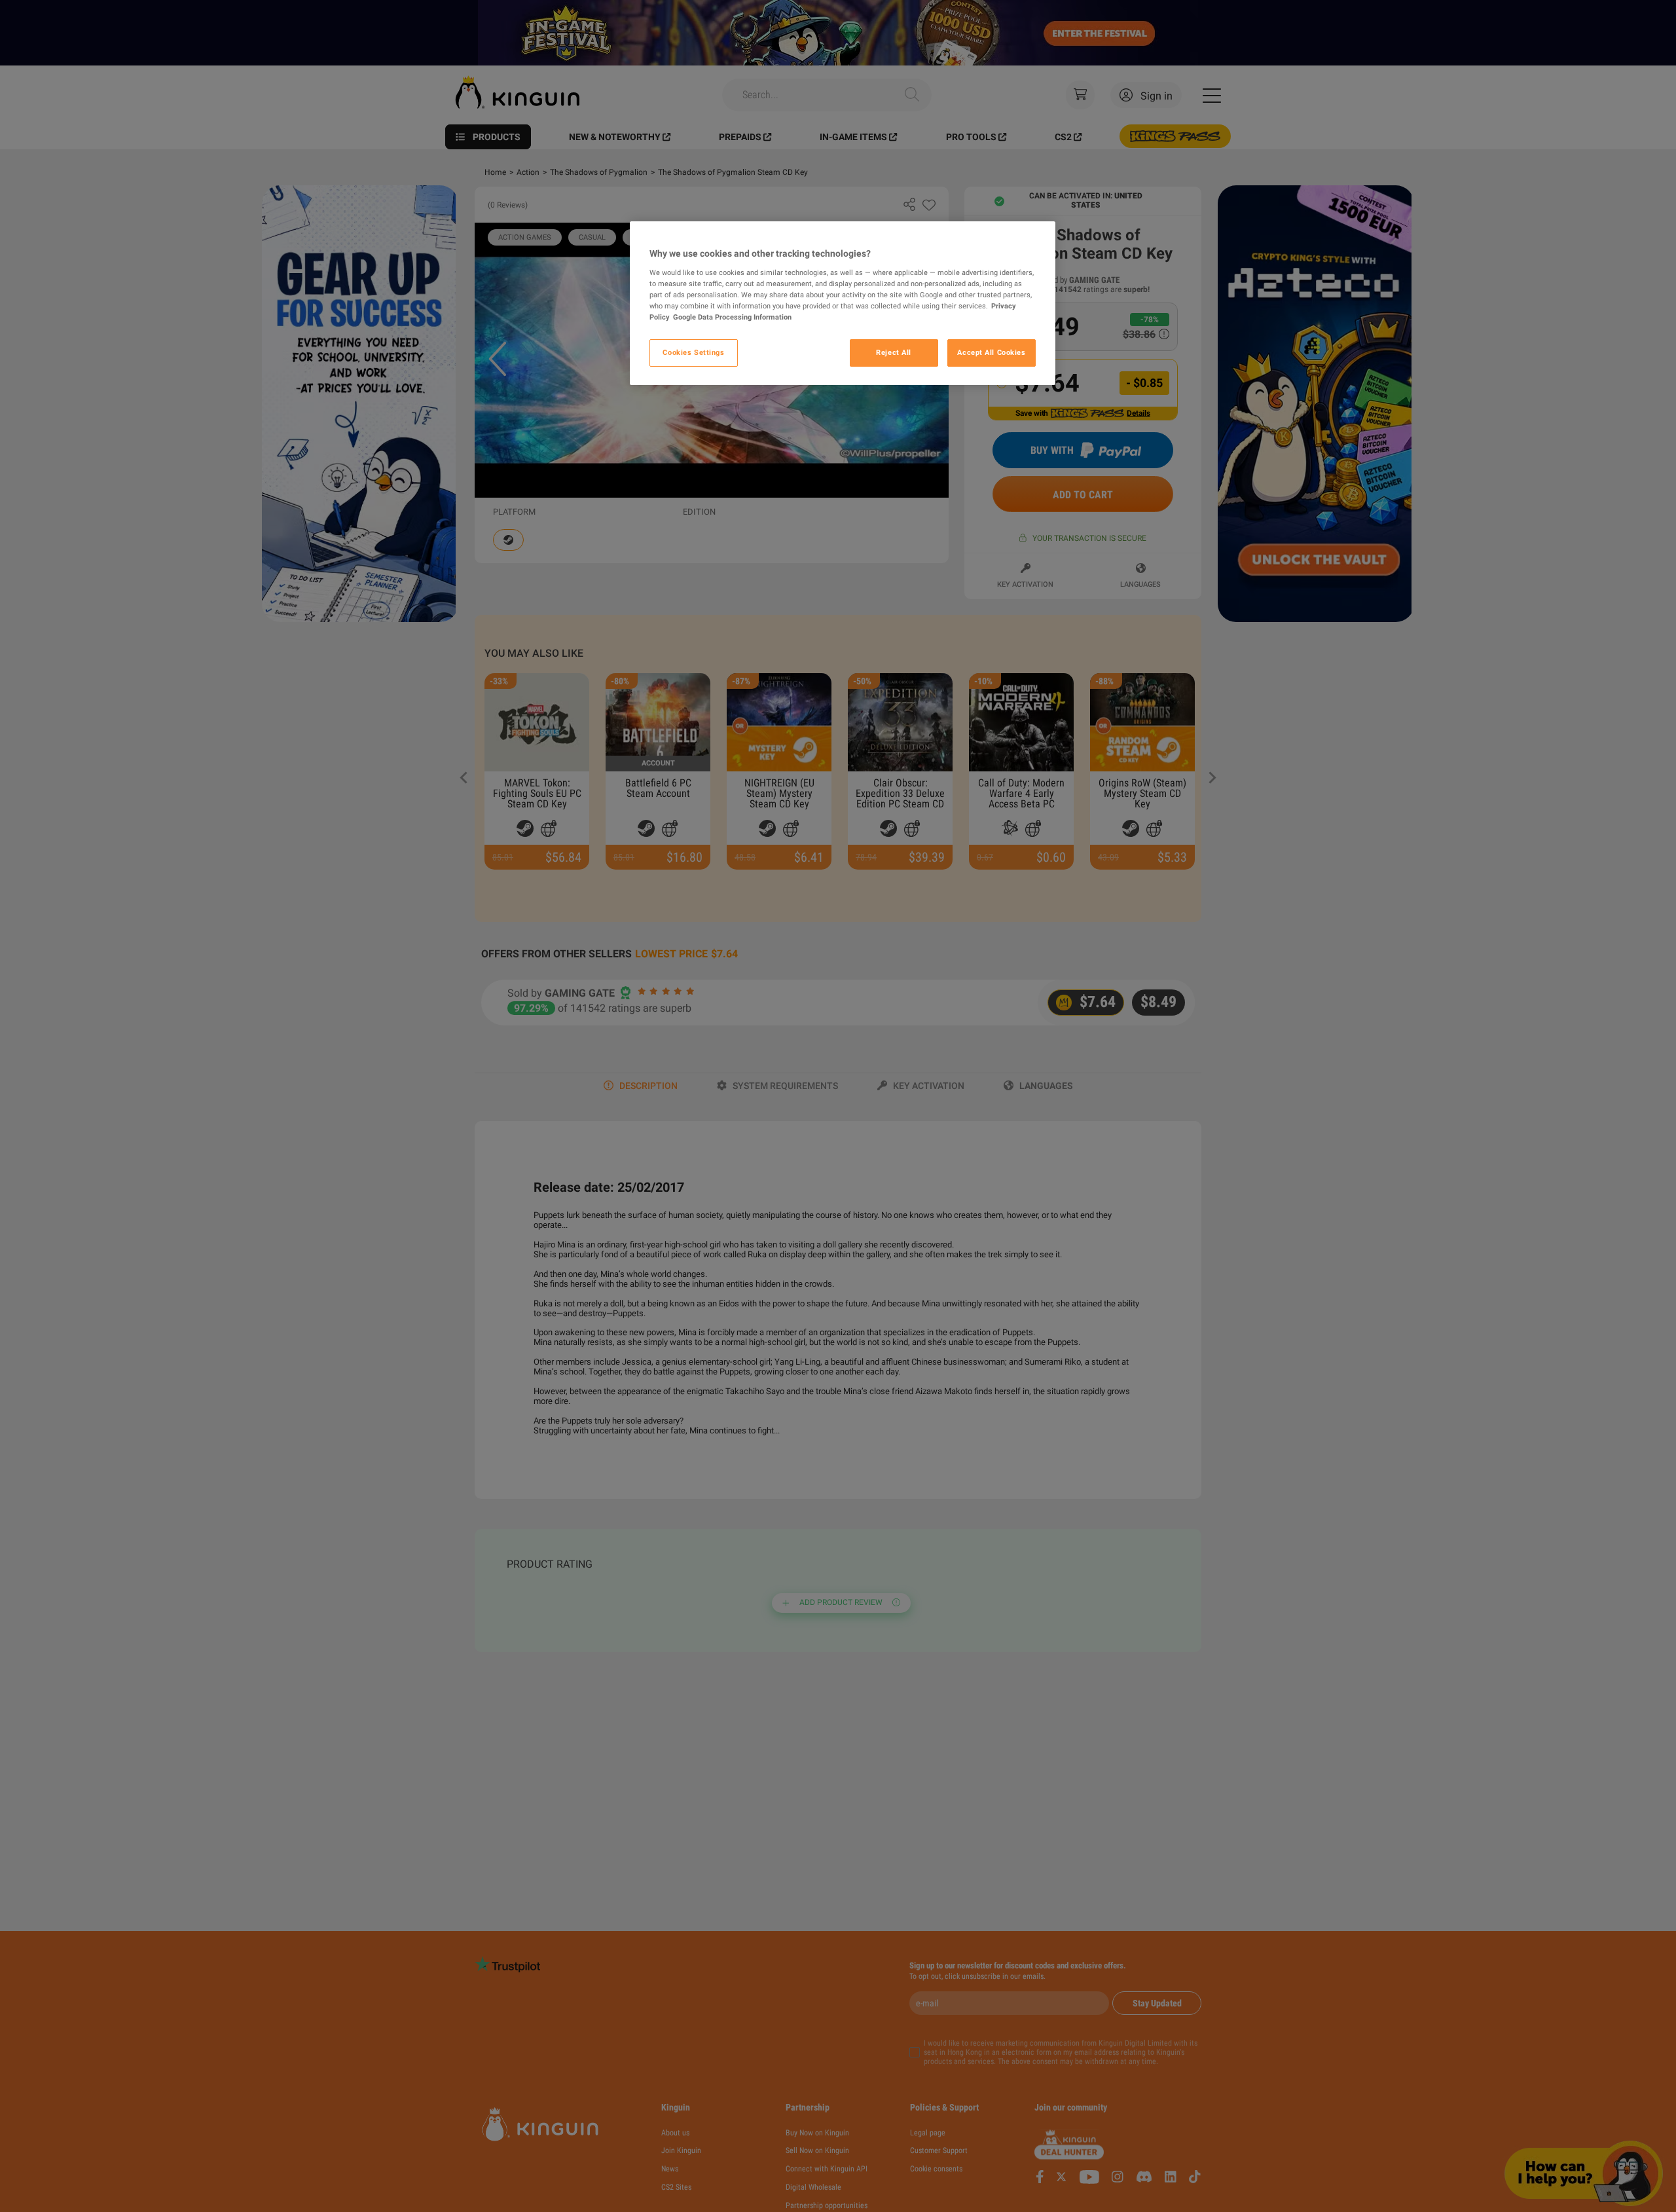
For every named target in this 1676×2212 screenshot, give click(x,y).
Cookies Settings (693, 352)
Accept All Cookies (991, 352)
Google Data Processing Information (732, 317)
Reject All (894, 352)
